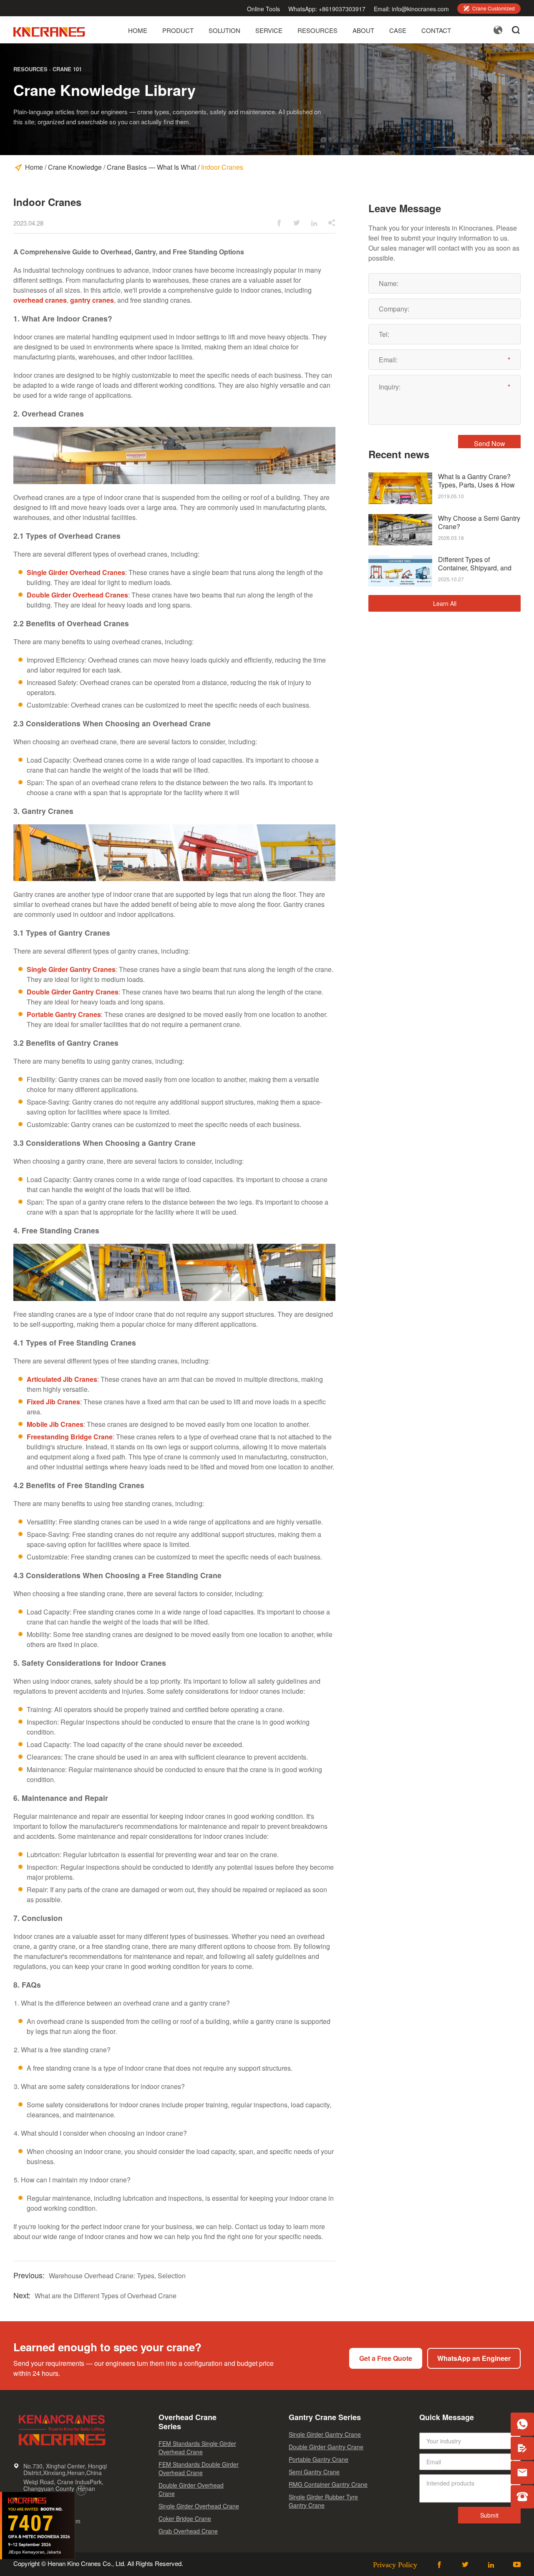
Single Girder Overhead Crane (199, 2506)
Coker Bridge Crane (185, 2518)
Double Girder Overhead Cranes (77, 595)
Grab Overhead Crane (188, 2531)
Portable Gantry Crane (319, 2459)
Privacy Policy (395, 2564)
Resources (317, 31)
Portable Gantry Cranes (64, 1014)
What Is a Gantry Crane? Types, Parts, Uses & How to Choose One (476, 481)
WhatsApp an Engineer (474, 2358)
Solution (224, 31)
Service (269, 31)
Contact (436, 31)
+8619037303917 (342, 9)
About (363, 31)
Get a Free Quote (386, 2358)
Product (178, 31)
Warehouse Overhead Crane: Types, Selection (117, 2276)
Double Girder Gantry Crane (326, 2447)
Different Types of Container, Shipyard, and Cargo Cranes (475, 564)
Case (398, 31)
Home (138, 31)
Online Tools (263, 9)
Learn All (445, 603)
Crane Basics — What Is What (151, 167)
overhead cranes (40, 300)
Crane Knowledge (75, 167)
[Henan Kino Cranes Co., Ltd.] (50, 34)
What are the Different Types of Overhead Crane (106, 2296)
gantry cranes (92, 300)
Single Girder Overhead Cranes (76, 572)
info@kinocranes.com (420, 9)
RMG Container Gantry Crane (328, 2484)
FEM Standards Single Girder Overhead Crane (197, 2448)
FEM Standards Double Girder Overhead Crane (199, 2468)
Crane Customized (489, 8)
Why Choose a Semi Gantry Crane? (479, 522)
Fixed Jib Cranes (53, 1402)
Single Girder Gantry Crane (325, 2434)
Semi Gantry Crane (314, 2472)
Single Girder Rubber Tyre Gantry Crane (323, 2501)
